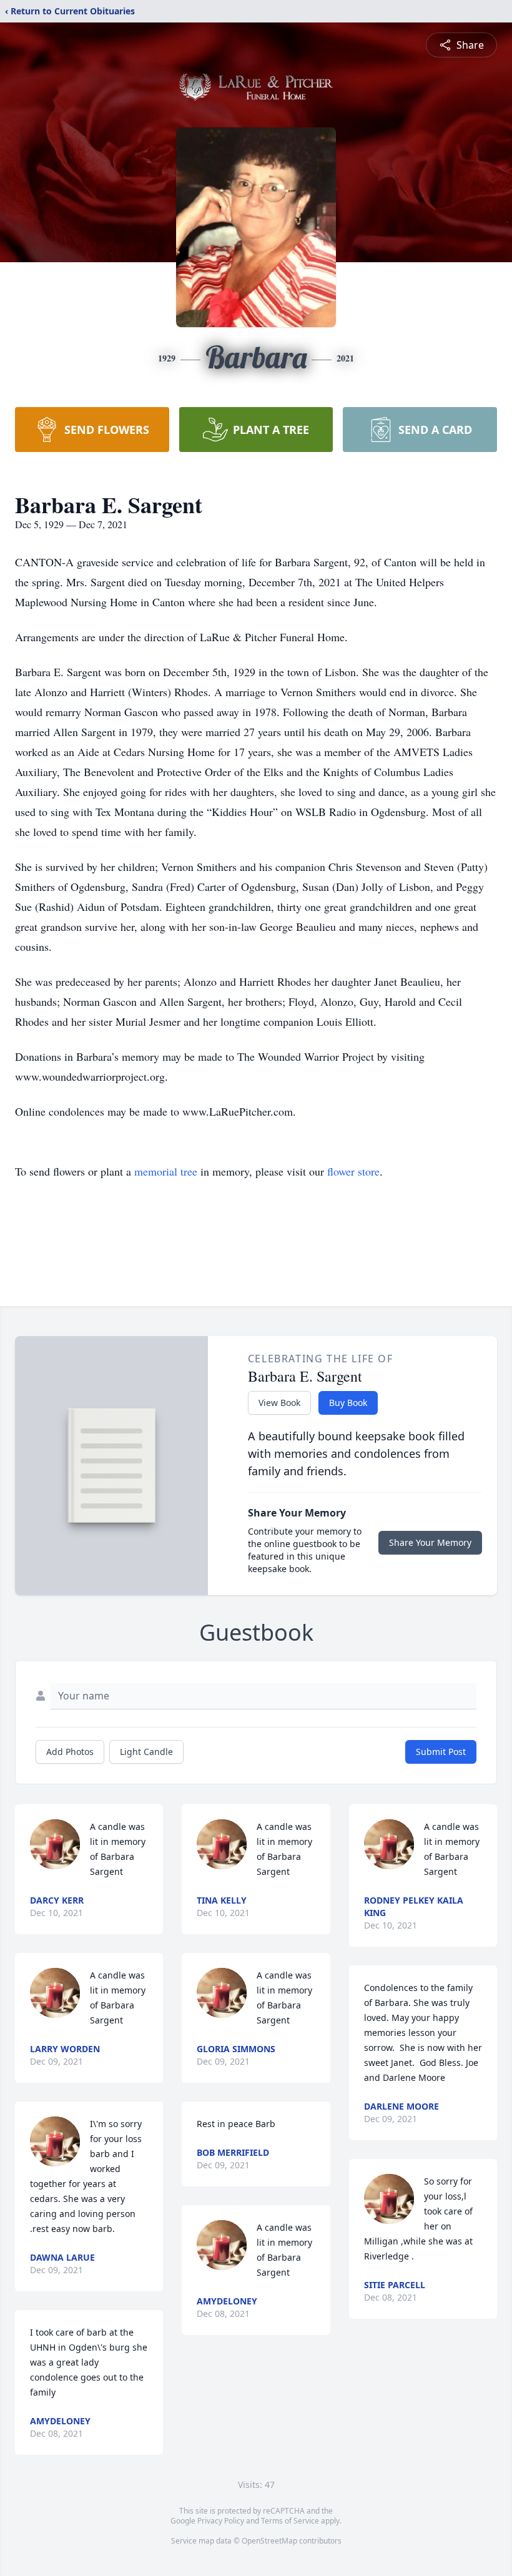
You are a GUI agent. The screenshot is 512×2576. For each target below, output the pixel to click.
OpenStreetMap (269, 2541)
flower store (353, 1171)
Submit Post (441, 1752)
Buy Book (348, 1403)
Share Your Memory (430, 1542)
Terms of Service (290, 2521)
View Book (279, 1403)
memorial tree (166, 1171)
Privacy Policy (221, 2521)
